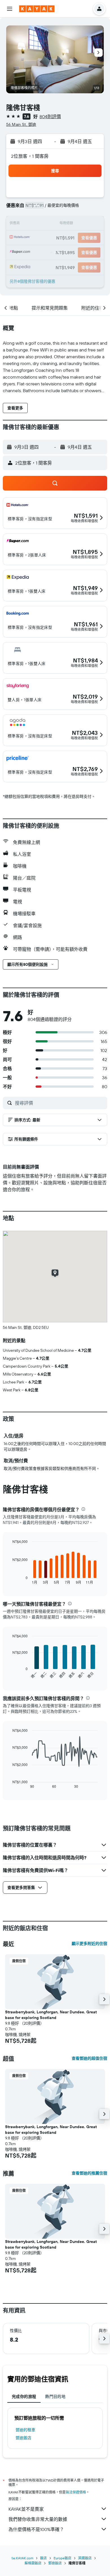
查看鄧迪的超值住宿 (89, 2058)
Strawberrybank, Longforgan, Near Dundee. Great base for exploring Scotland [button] (51, 2015)
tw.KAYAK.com (22, 2558)
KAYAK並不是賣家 (26, 2509)
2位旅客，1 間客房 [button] (30, 156)
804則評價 (50, 116)
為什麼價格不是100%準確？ (36, 2529)
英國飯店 (85, 2558)
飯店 (43, 2558)
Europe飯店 (62, 2558)
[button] (10, 9)
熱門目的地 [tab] (55, 2396)
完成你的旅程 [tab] (24, 2396)
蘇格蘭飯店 (33, 2563)
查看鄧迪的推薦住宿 (89, 2173)
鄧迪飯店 (23, 2438)
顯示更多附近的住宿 (89, 1944)
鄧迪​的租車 (25, 2430)
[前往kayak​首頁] (37, 9)
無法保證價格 (76, 2492)
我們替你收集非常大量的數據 (38, 2519)
